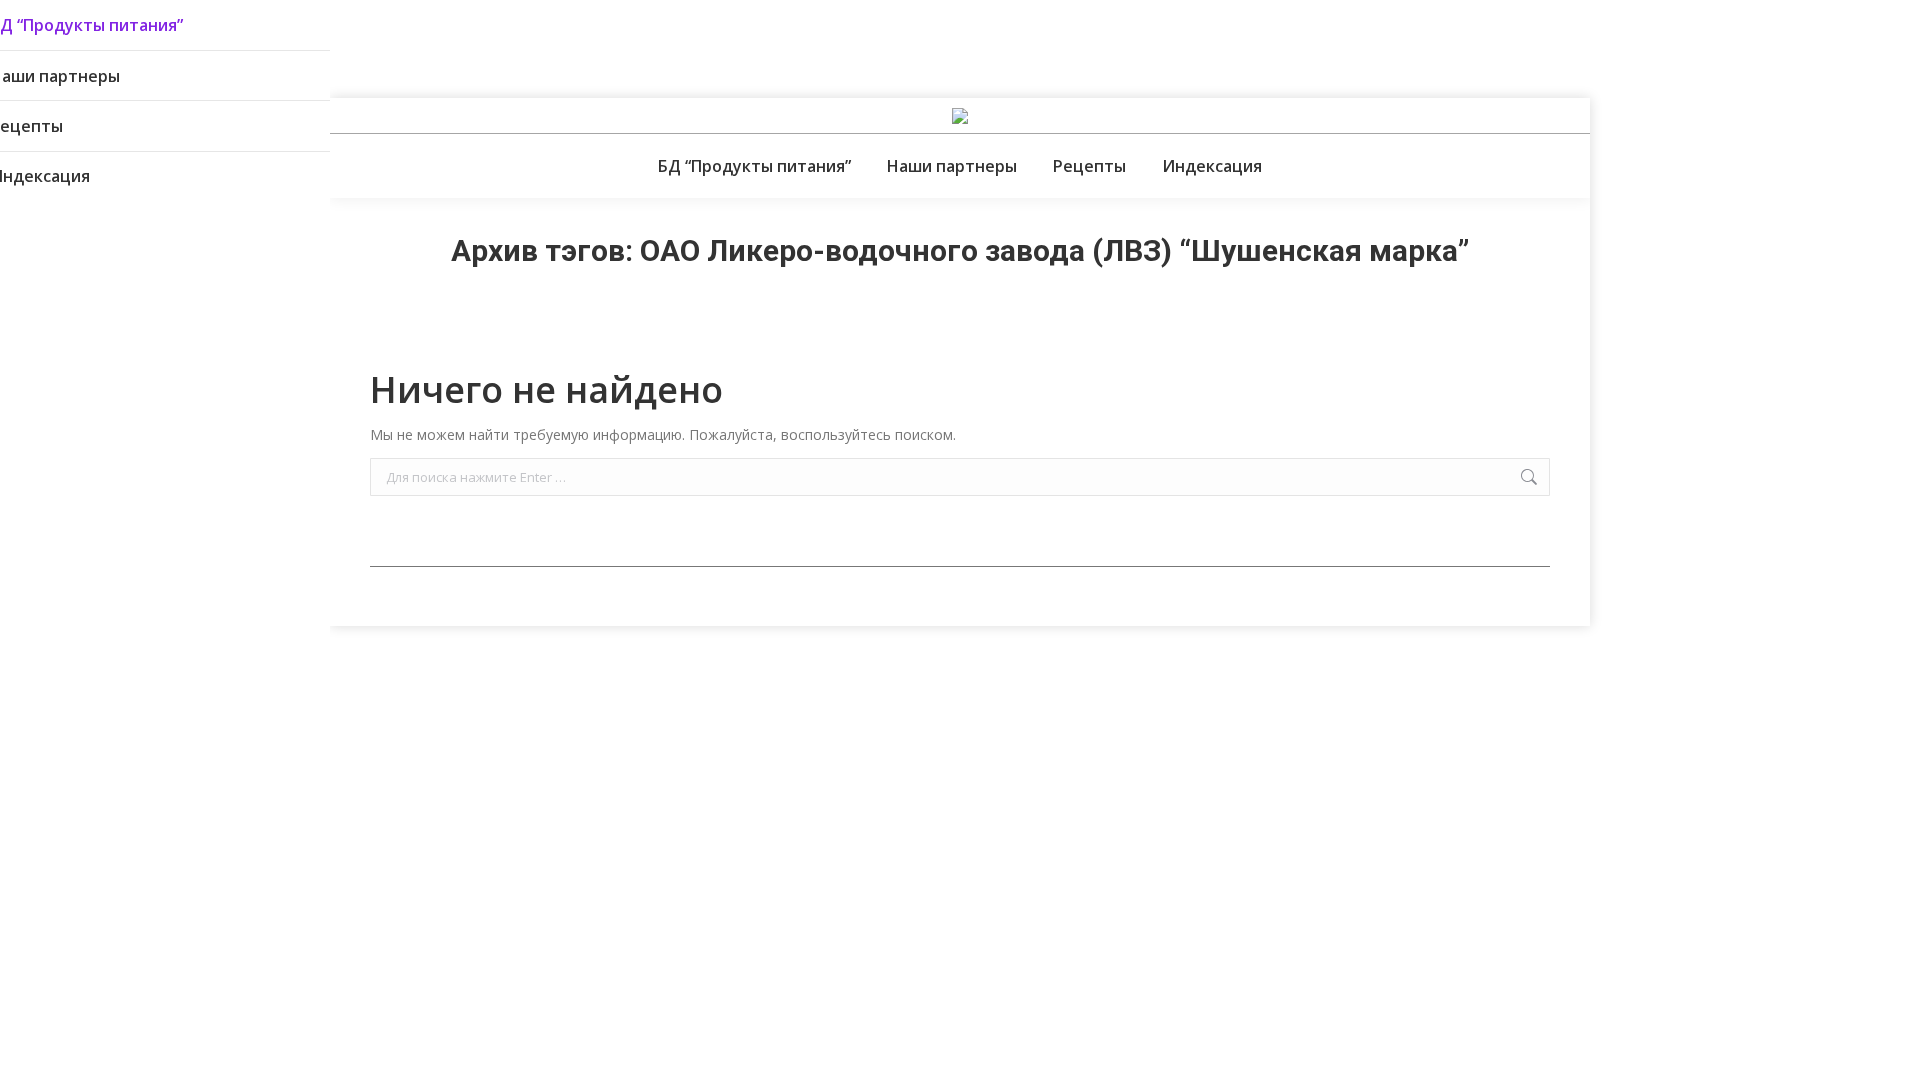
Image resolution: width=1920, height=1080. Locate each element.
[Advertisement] (364, 45)
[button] (315, 30)
